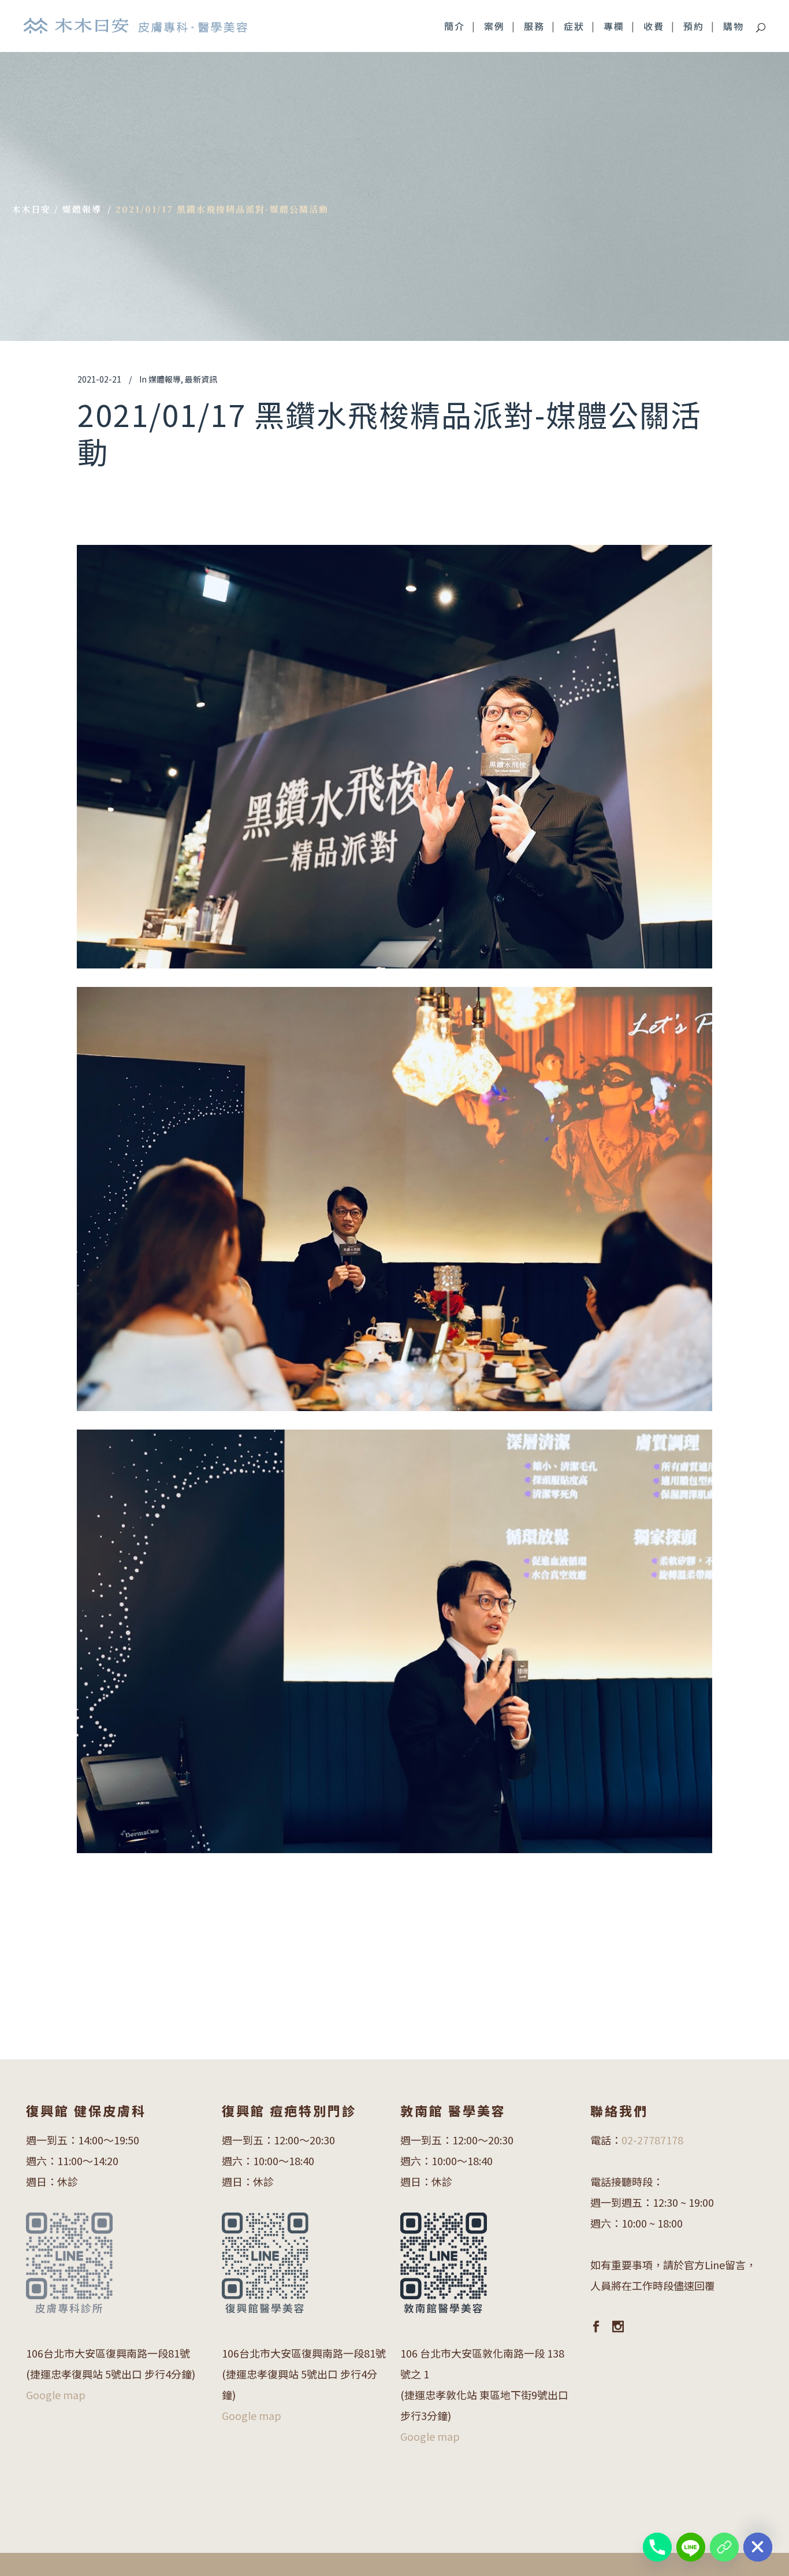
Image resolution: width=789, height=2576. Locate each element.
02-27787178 (652, 2140)
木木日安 (31, 209)
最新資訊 (201, 379)
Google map (56, 2395)
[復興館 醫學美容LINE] (724, 2547)
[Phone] (657, 2547)
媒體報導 (82, 209)
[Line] (691, 2547)
